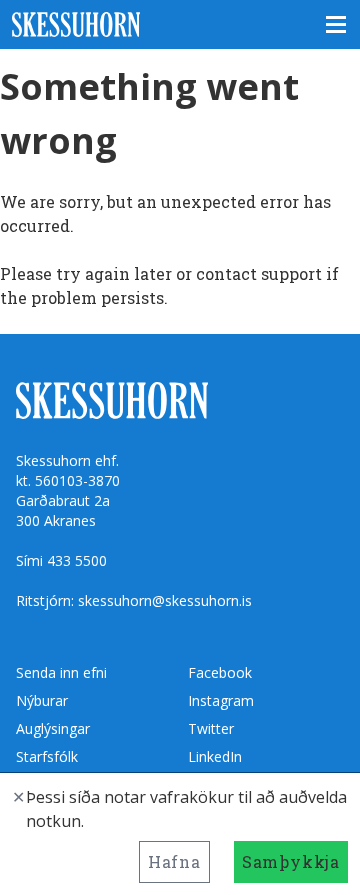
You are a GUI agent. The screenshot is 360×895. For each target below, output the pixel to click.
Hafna (174, 861)
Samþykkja (291, 861)
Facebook (220, 672)
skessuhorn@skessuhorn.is (165, 600)
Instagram (221, 700)
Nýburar (42, 700)
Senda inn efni (61, 672)
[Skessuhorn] (180, 24)
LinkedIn (215, 756)
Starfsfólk (47, 756)
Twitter (211, 728)
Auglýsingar (53, 728)
